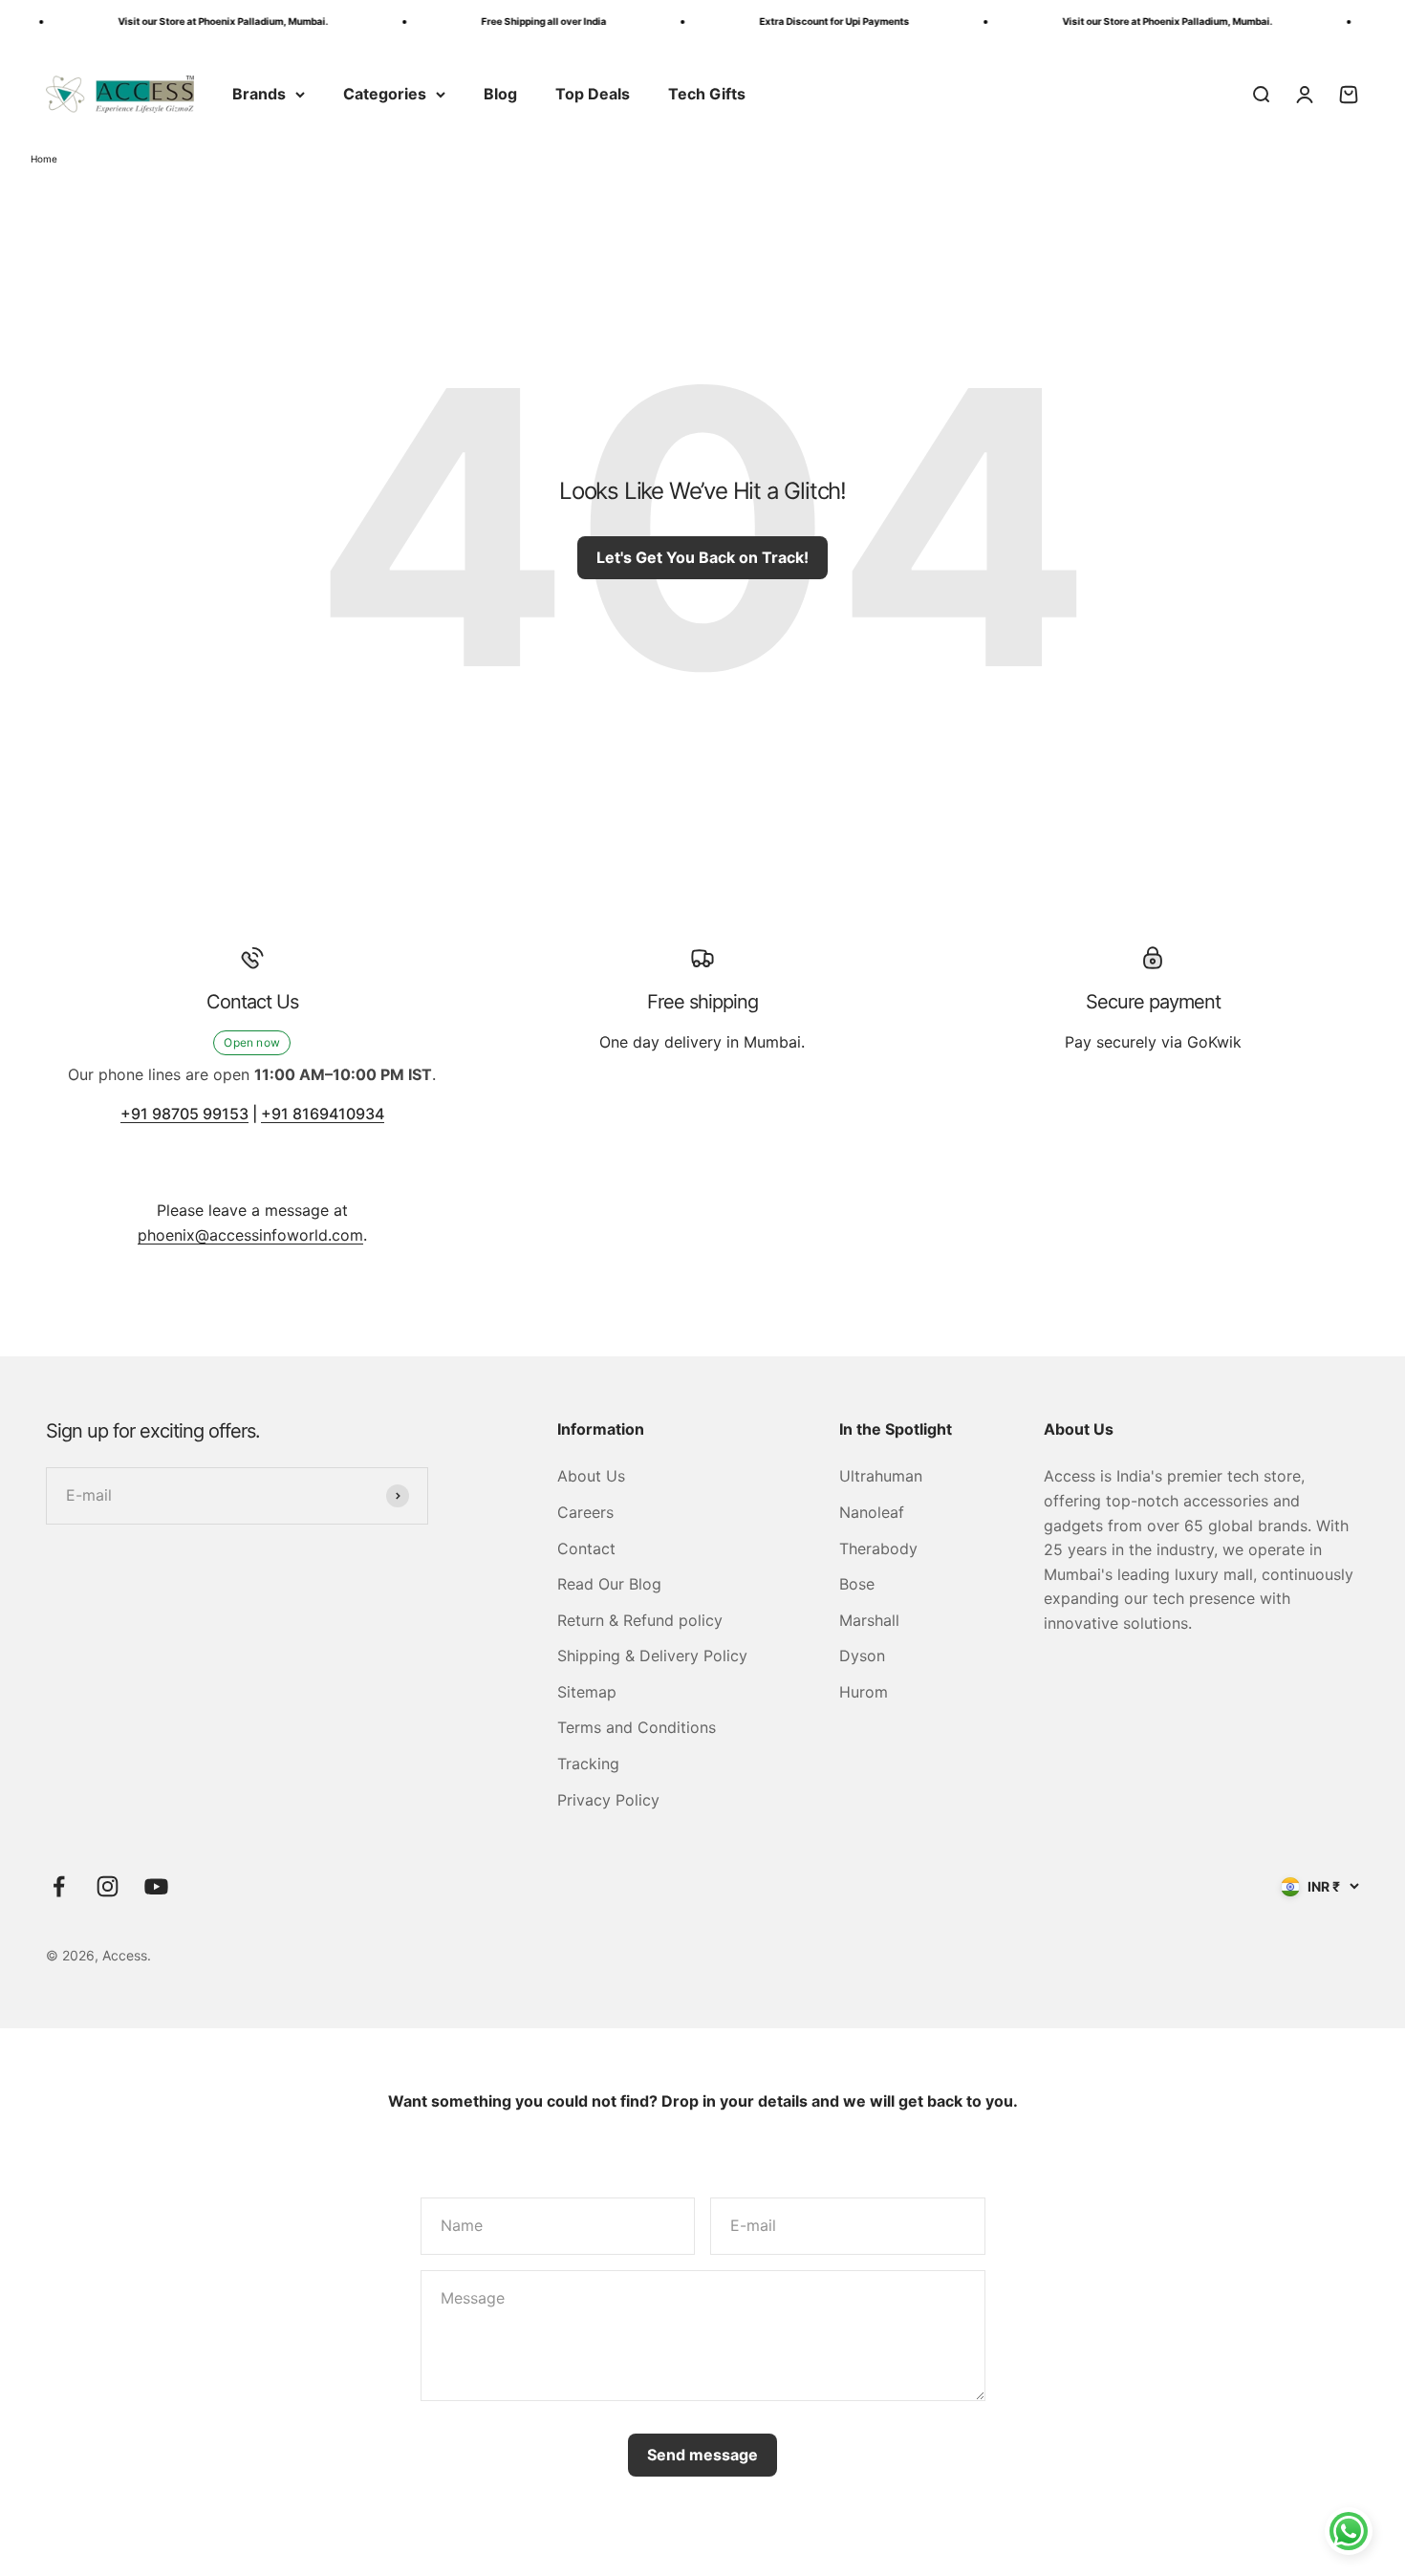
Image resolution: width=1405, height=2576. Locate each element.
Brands (259, 94)
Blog (500, 94)
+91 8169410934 (323, 1114)
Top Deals (593, 94)
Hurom (864, 1692)
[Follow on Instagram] (108, 1886)
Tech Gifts (707, 94)
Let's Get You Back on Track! (702, 557)
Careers (585, 1512)
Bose (857, 1584)
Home (44, 159)
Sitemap (587, 1692)
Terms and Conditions (637, 1727)
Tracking (588, 1764)
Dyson (862, 1656)
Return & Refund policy (640, 1620)
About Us (591, 1476)
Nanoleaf (872, 1512)
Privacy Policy (608, 1800)
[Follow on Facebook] (59, 1886)
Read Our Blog (609, 1584)
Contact (586, 1548)
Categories (385, 94)
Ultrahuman (881, 1476)
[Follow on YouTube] (156, 1886)
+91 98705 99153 (184, 1114)
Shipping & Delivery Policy (652, 1656)
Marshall (869, 1620)
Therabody (878, 1548)
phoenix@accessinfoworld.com (250, 1235)
